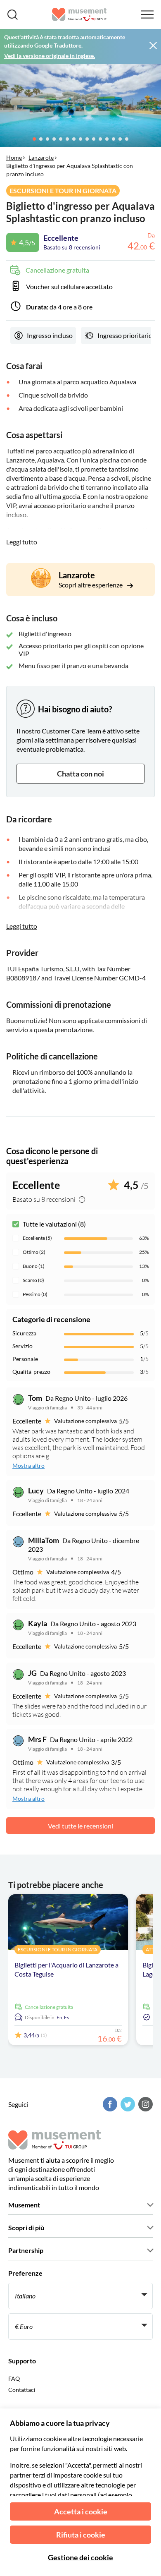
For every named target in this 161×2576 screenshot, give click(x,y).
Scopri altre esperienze (91, 585)
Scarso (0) (33, 1280)
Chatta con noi (80, 774)
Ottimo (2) (34, 1252)
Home (14, 157)
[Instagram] (144, 2104)
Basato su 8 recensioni (72, 247)
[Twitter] (127, 2104)
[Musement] (79, 14)
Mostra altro (28, 1465)
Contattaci (22, 2390)
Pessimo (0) (35, 1294)
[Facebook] (109, 2104)
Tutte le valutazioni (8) (54, 1224)
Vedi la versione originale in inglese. (50, 56)
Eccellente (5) (37, 1238)
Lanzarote (41, 157)
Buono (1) (34, 1266)
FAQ (14, 2378)
